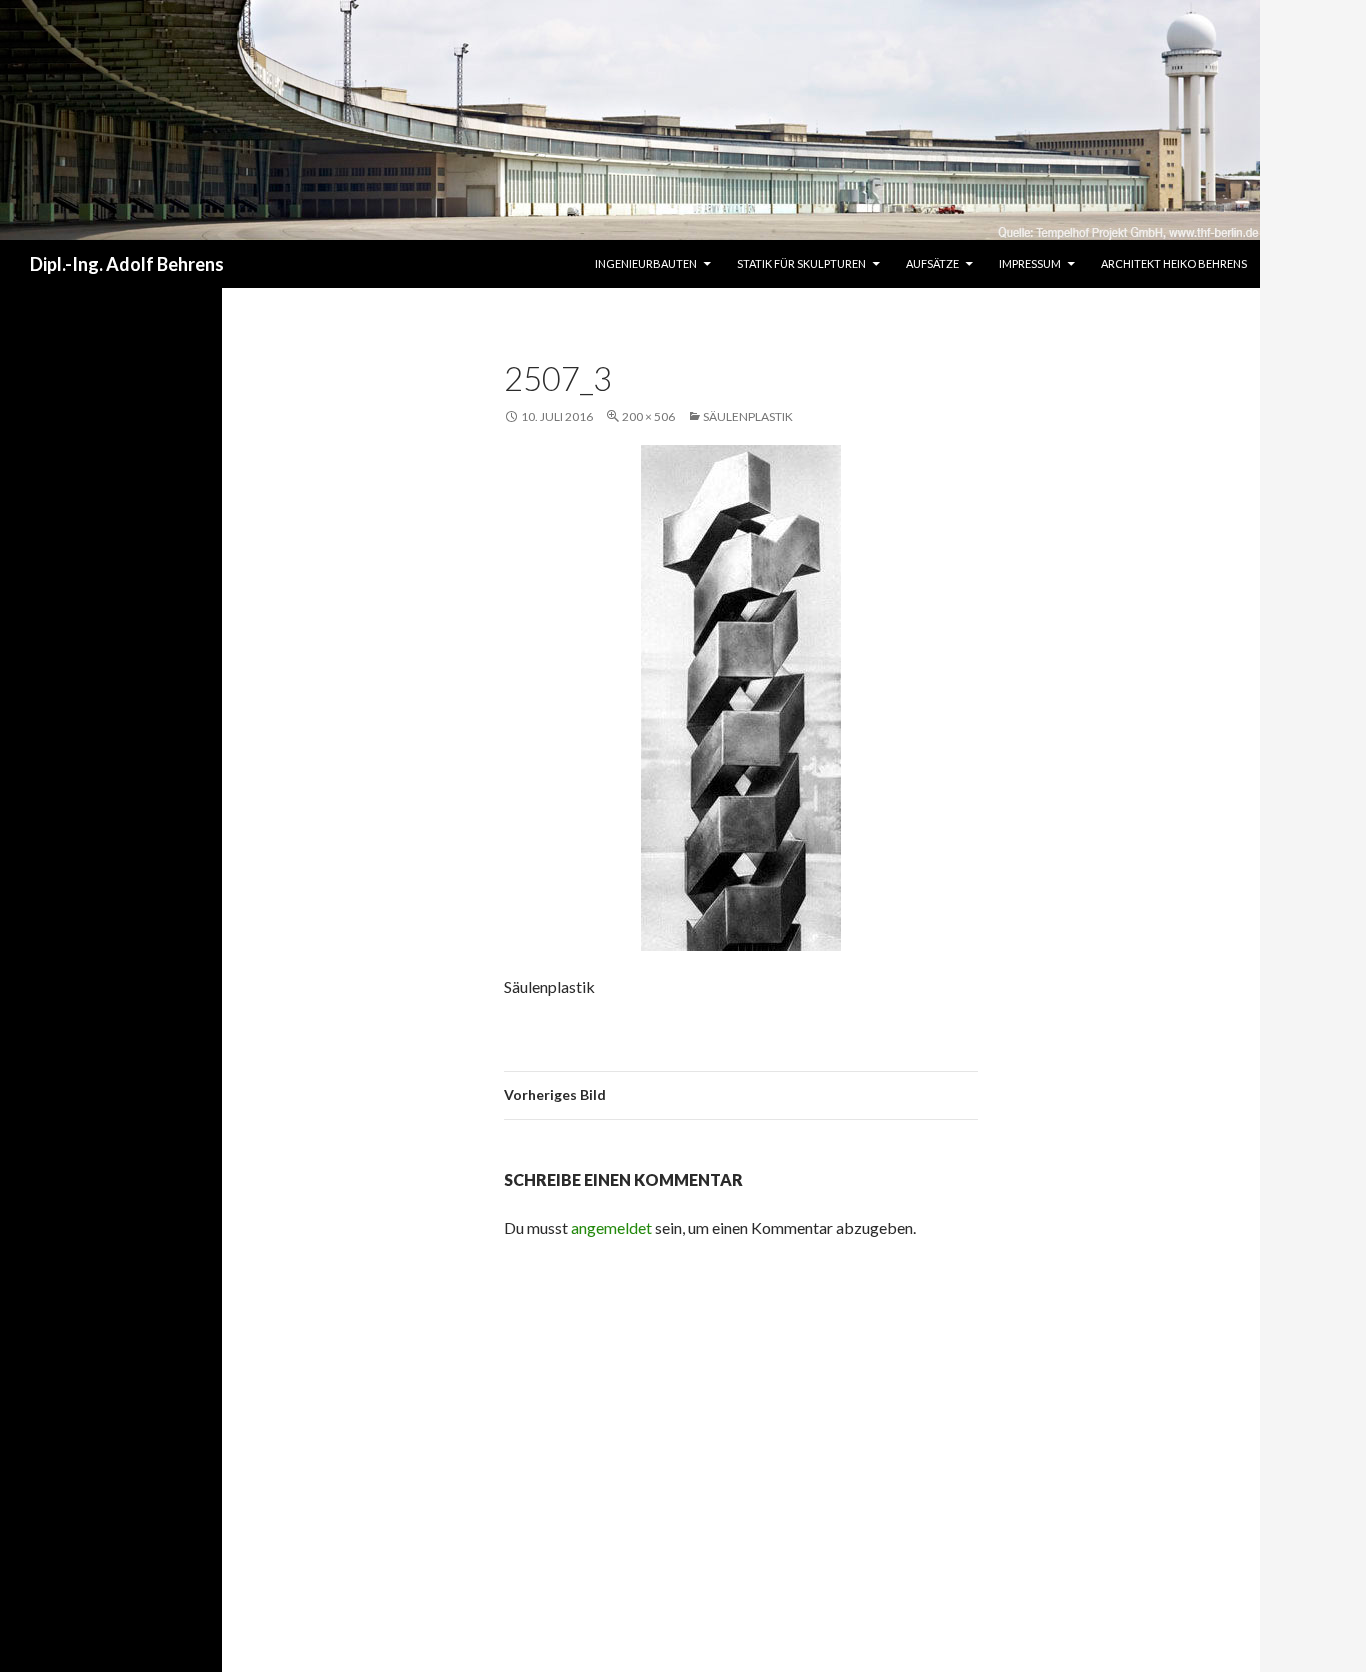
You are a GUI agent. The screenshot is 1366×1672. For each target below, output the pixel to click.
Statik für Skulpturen (801, 263)
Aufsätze (932, 263)
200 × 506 (648, 416)
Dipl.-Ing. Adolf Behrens (127, 264)
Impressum (1030, 263)
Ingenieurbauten (646, 263)
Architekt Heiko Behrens (1174, 263)
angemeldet (611, 1227)
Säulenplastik (748, 416)
